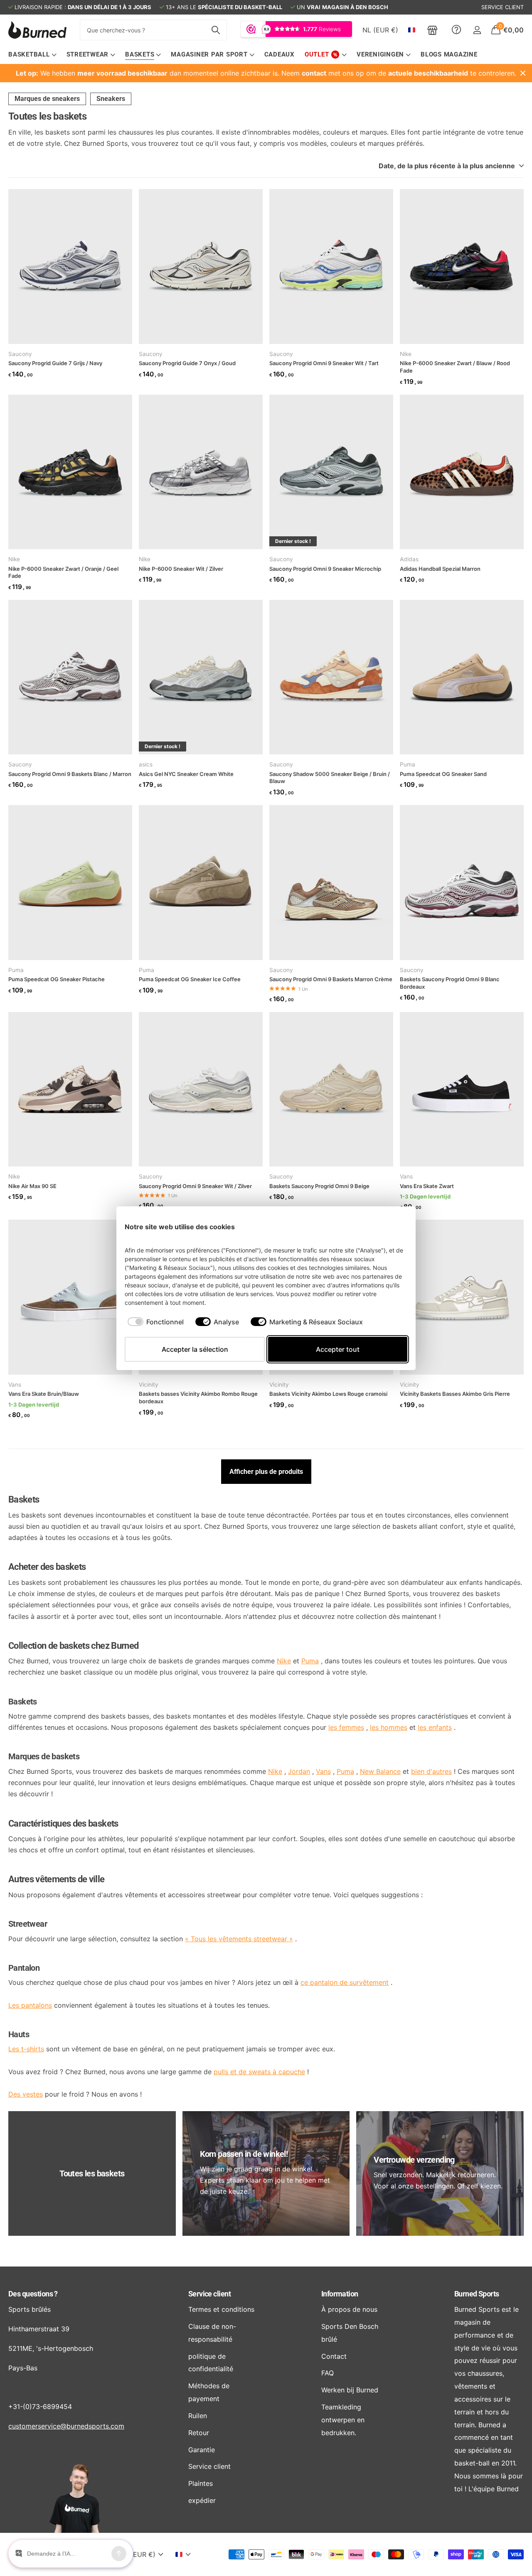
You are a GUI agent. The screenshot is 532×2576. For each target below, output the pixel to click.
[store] (432, 30)
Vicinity (149, 1385)
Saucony (20, 354)
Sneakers (111, 99)
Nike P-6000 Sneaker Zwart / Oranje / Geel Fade (63, 572)
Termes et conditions (221, 2309)
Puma (408, 764)
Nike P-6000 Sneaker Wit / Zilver (181, 569)
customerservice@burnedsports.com (66, 2426)
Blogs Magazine (449, 54)
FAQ (328, 2373)
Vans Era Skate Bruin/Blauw (44, 1394)
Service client (209, 2294)
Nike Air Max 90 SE (32, 1186)
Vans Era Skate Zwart (427, 1186)
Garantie (202, 2450)
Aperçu (392, 1227)
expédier (202, 2500)
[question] (456, 30)
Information (340, 2294)
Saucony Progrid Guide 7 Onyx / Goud (187, 363)
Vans (406, 1176)
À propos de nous (349, 2309)
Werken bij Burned (350, 2390)
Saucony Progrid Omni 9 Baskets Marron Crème (331, 979)
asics (146, 764)
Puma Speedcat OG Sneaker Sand (443, 774)
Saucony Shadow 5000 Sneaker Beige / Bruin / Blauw (330, 778)
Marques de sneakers (47, 99)
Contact (334, 2356)
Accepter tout (338, 1349)
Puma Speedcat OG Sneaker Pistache (57, 979)
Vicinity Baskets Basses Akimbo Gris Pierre (455, 1394)
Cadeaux (280, 54)
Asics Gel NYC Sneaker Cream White (186, 774)
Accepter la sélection (195, 1349)
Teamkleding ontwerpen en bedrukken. (343, 2420)
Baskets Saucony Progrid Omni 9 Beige (319, 1186)
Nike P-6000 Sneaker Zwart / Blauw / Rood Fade (455, 367)
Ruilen (198, 2416)
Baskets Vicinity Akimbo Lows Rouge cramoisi (328, 1394)
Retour (199, 2433)
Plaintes (201, 2483)
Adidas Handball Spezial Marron (440, 569)
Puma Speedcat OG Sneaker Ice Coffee (190, 979)
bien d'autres (431, 1771)
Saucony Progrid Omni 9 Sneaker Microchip (325, 569)
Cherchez (216, 30)
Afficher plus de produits (266, 1472)
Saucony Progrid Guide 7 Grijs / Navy (55, 363)
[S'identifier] (477, 30)
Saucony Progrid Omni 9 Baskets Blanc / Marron (70, 774)
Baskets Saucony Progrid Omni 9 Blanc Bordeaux (450, 983)
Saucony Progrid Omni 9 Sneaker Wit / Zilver (195, 1186)
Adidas (409, 559)
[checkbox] (156, 1322)
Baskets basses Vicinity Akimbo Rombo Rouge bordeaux (198, 1397)
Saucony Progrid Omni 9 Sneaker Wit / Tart (324, 363)
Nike (406, 354)
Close (523, 73)
